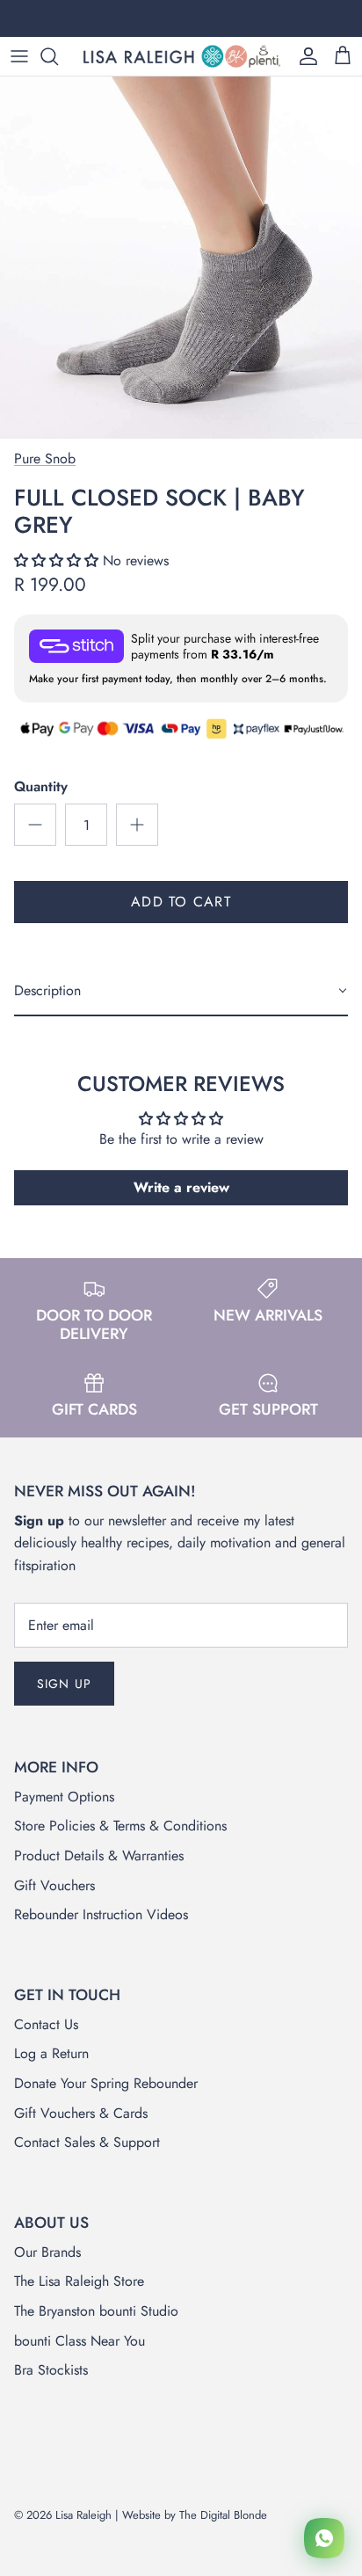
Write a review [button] (181, 1187)
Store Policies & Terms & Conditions (120, 1826)
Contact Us (46, 2024)
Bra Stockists (51, 2370)
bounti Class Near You (80, 2341)
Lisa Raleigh (83, 2515)
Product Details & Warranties (99, 1856)
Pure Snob (45, 458)
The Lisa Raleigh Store (79, 2281)
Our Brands (47, 2252)
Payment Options (64, 1797)
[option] (181, 258)
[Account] (304, 56)
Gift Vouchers (54, 1885)
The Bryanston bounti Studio (96, 2311)
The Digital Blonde (223, 2515)
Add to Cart (181, 902)
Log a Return (51, 2053)
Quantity (41, 787)
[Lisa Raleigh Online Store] (181, 56)
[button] (58, 560)
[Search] (58, 56)
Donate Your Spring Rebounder (106, 2083)
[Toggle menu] (19, 56)
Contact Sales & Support (87, 2142)
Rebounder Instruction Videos (101, 1914)
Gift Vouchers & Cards (81, 2113)
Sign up (64, 1684)
